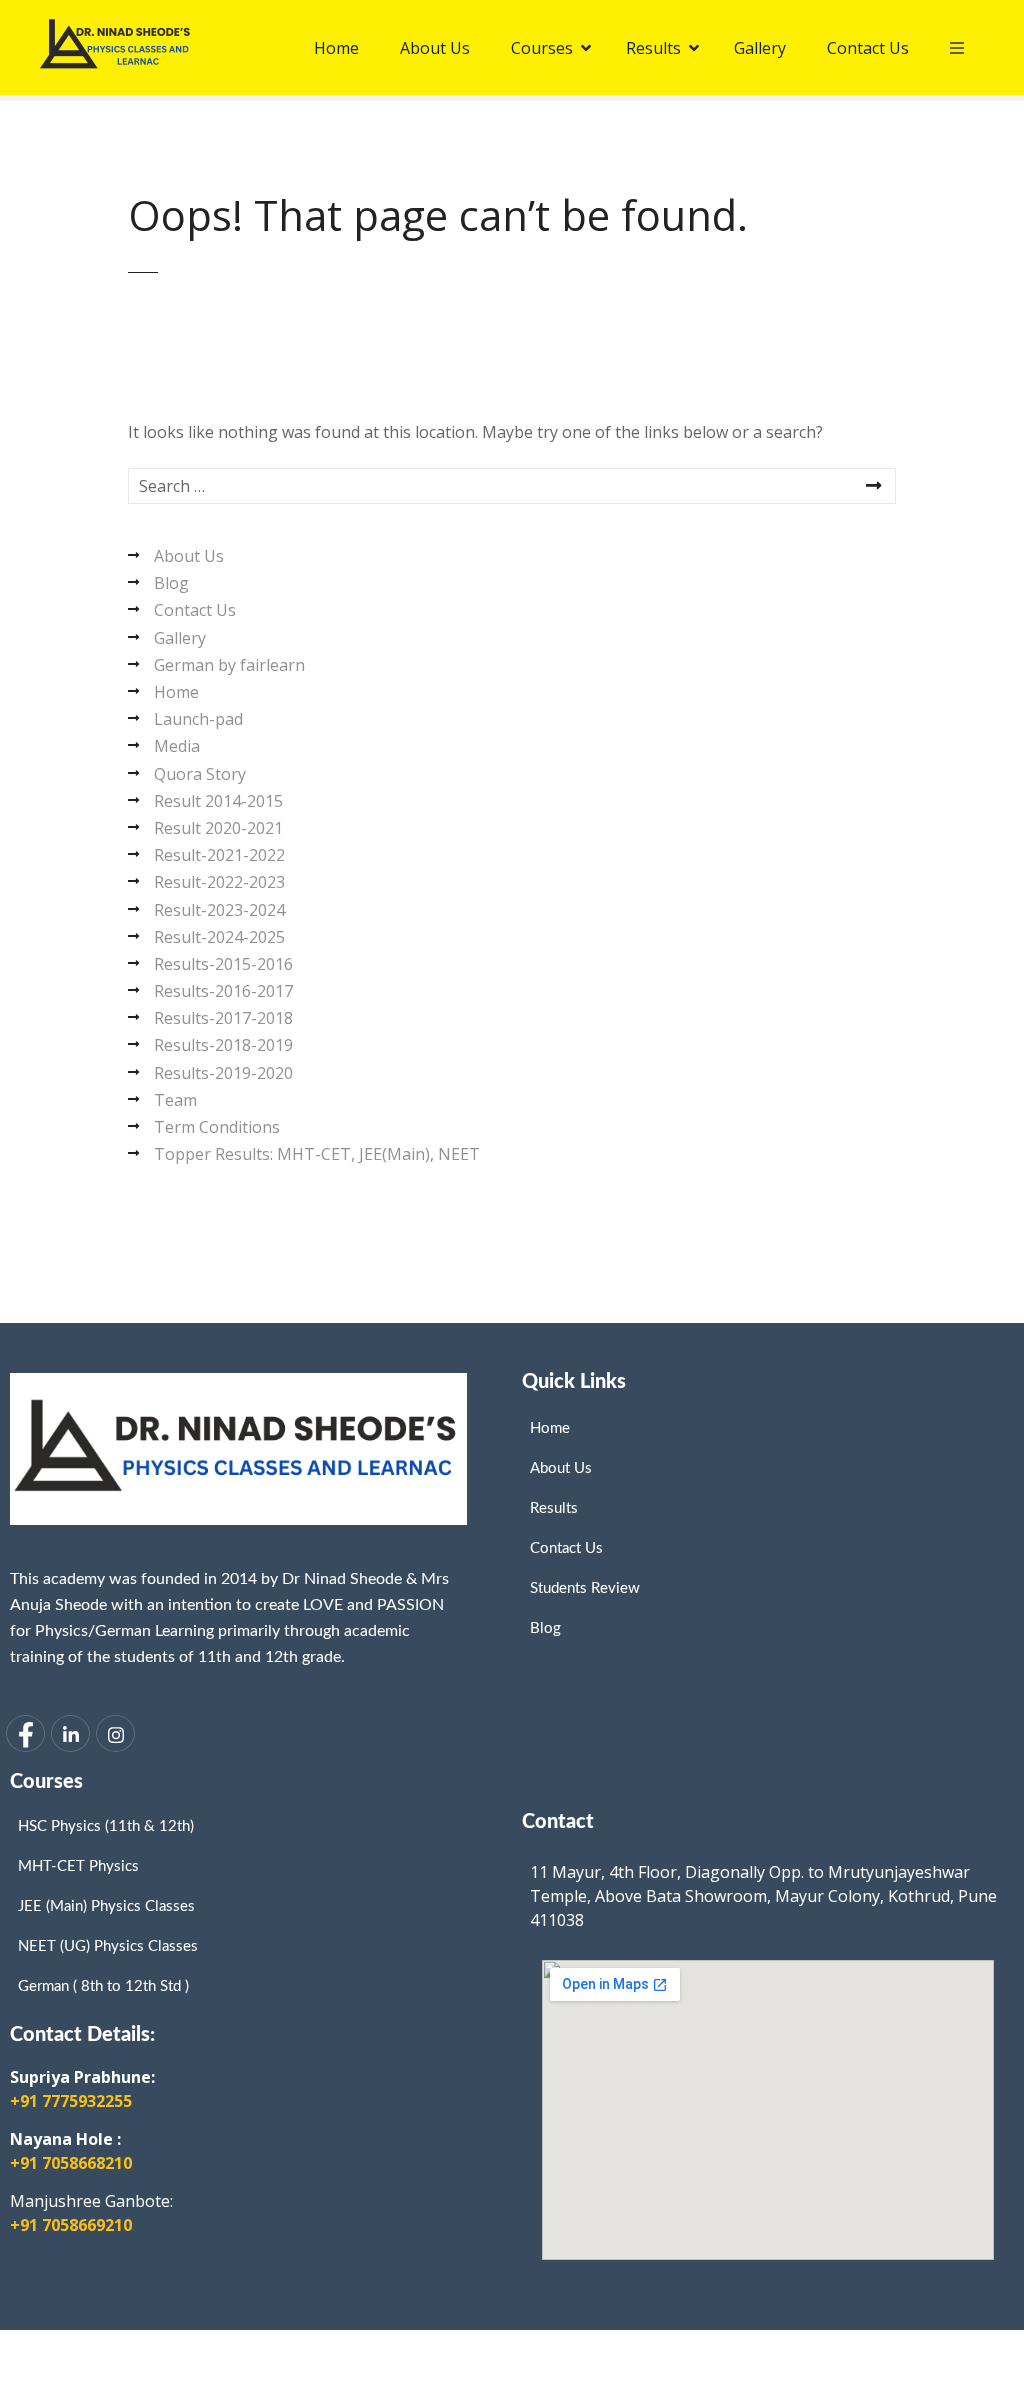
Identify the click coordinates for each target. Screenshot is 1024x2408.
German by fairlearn (229, 665)
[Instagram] (115, 1733)
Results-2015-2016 (223, 964)
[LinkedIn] (70, 1733)
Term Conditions (217, 1127)
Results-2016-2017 (223, 991)
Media (177, 746)
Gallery (180, 638)
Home (176, 692)
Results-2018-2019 (223, 1045)
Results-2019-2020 (223, 1073)
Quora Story (200, 774)
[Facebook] (25, 1733)
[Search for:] (512, 486)
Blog (171, 583)
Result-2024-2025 (219, 937)
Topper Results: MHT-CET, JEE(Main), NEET (317, 1154)
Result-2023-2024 (219, 910)
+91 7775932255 (71, 2101)
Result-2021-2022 (219, 855)
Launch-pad (198, 719)
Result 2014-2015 (218, 801)
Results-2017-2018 (223, 1018)
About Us (189, 556)
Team (175, 1100)
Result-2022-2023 (219, 882)
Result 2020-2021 (218, 828)
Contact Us (195, 610)
